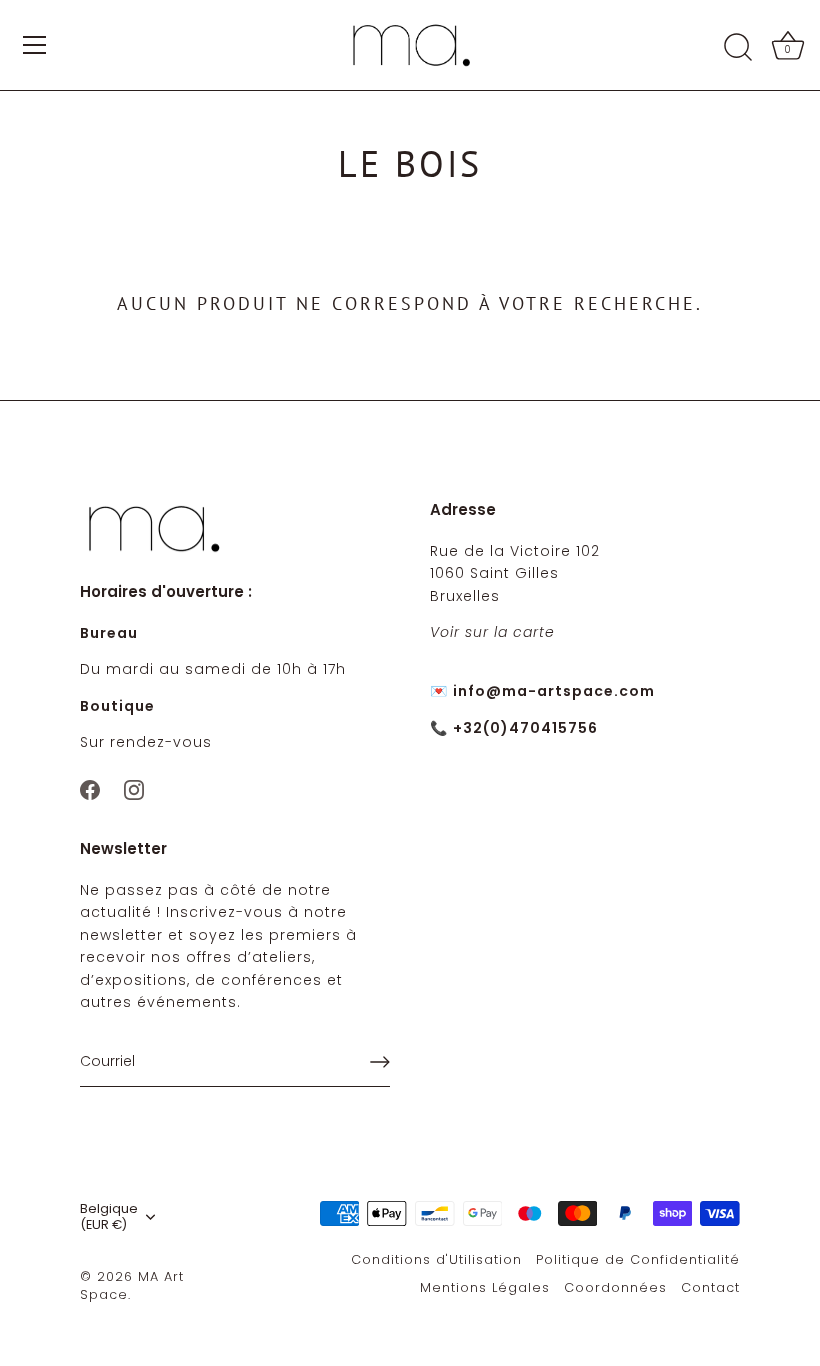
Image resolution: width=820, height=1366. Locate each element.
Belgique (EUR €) (109, 1217)
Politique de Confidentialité (638, 1259)
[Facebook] (90, 788)
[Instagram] (134, 788)
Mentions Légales (485, 1287)
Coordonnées (615, 1287)
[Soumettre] (380, 1062)
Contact (710, 1287)
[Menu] (35, 45)
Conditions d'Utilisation (436, 1259)
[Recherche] (738, 48)
